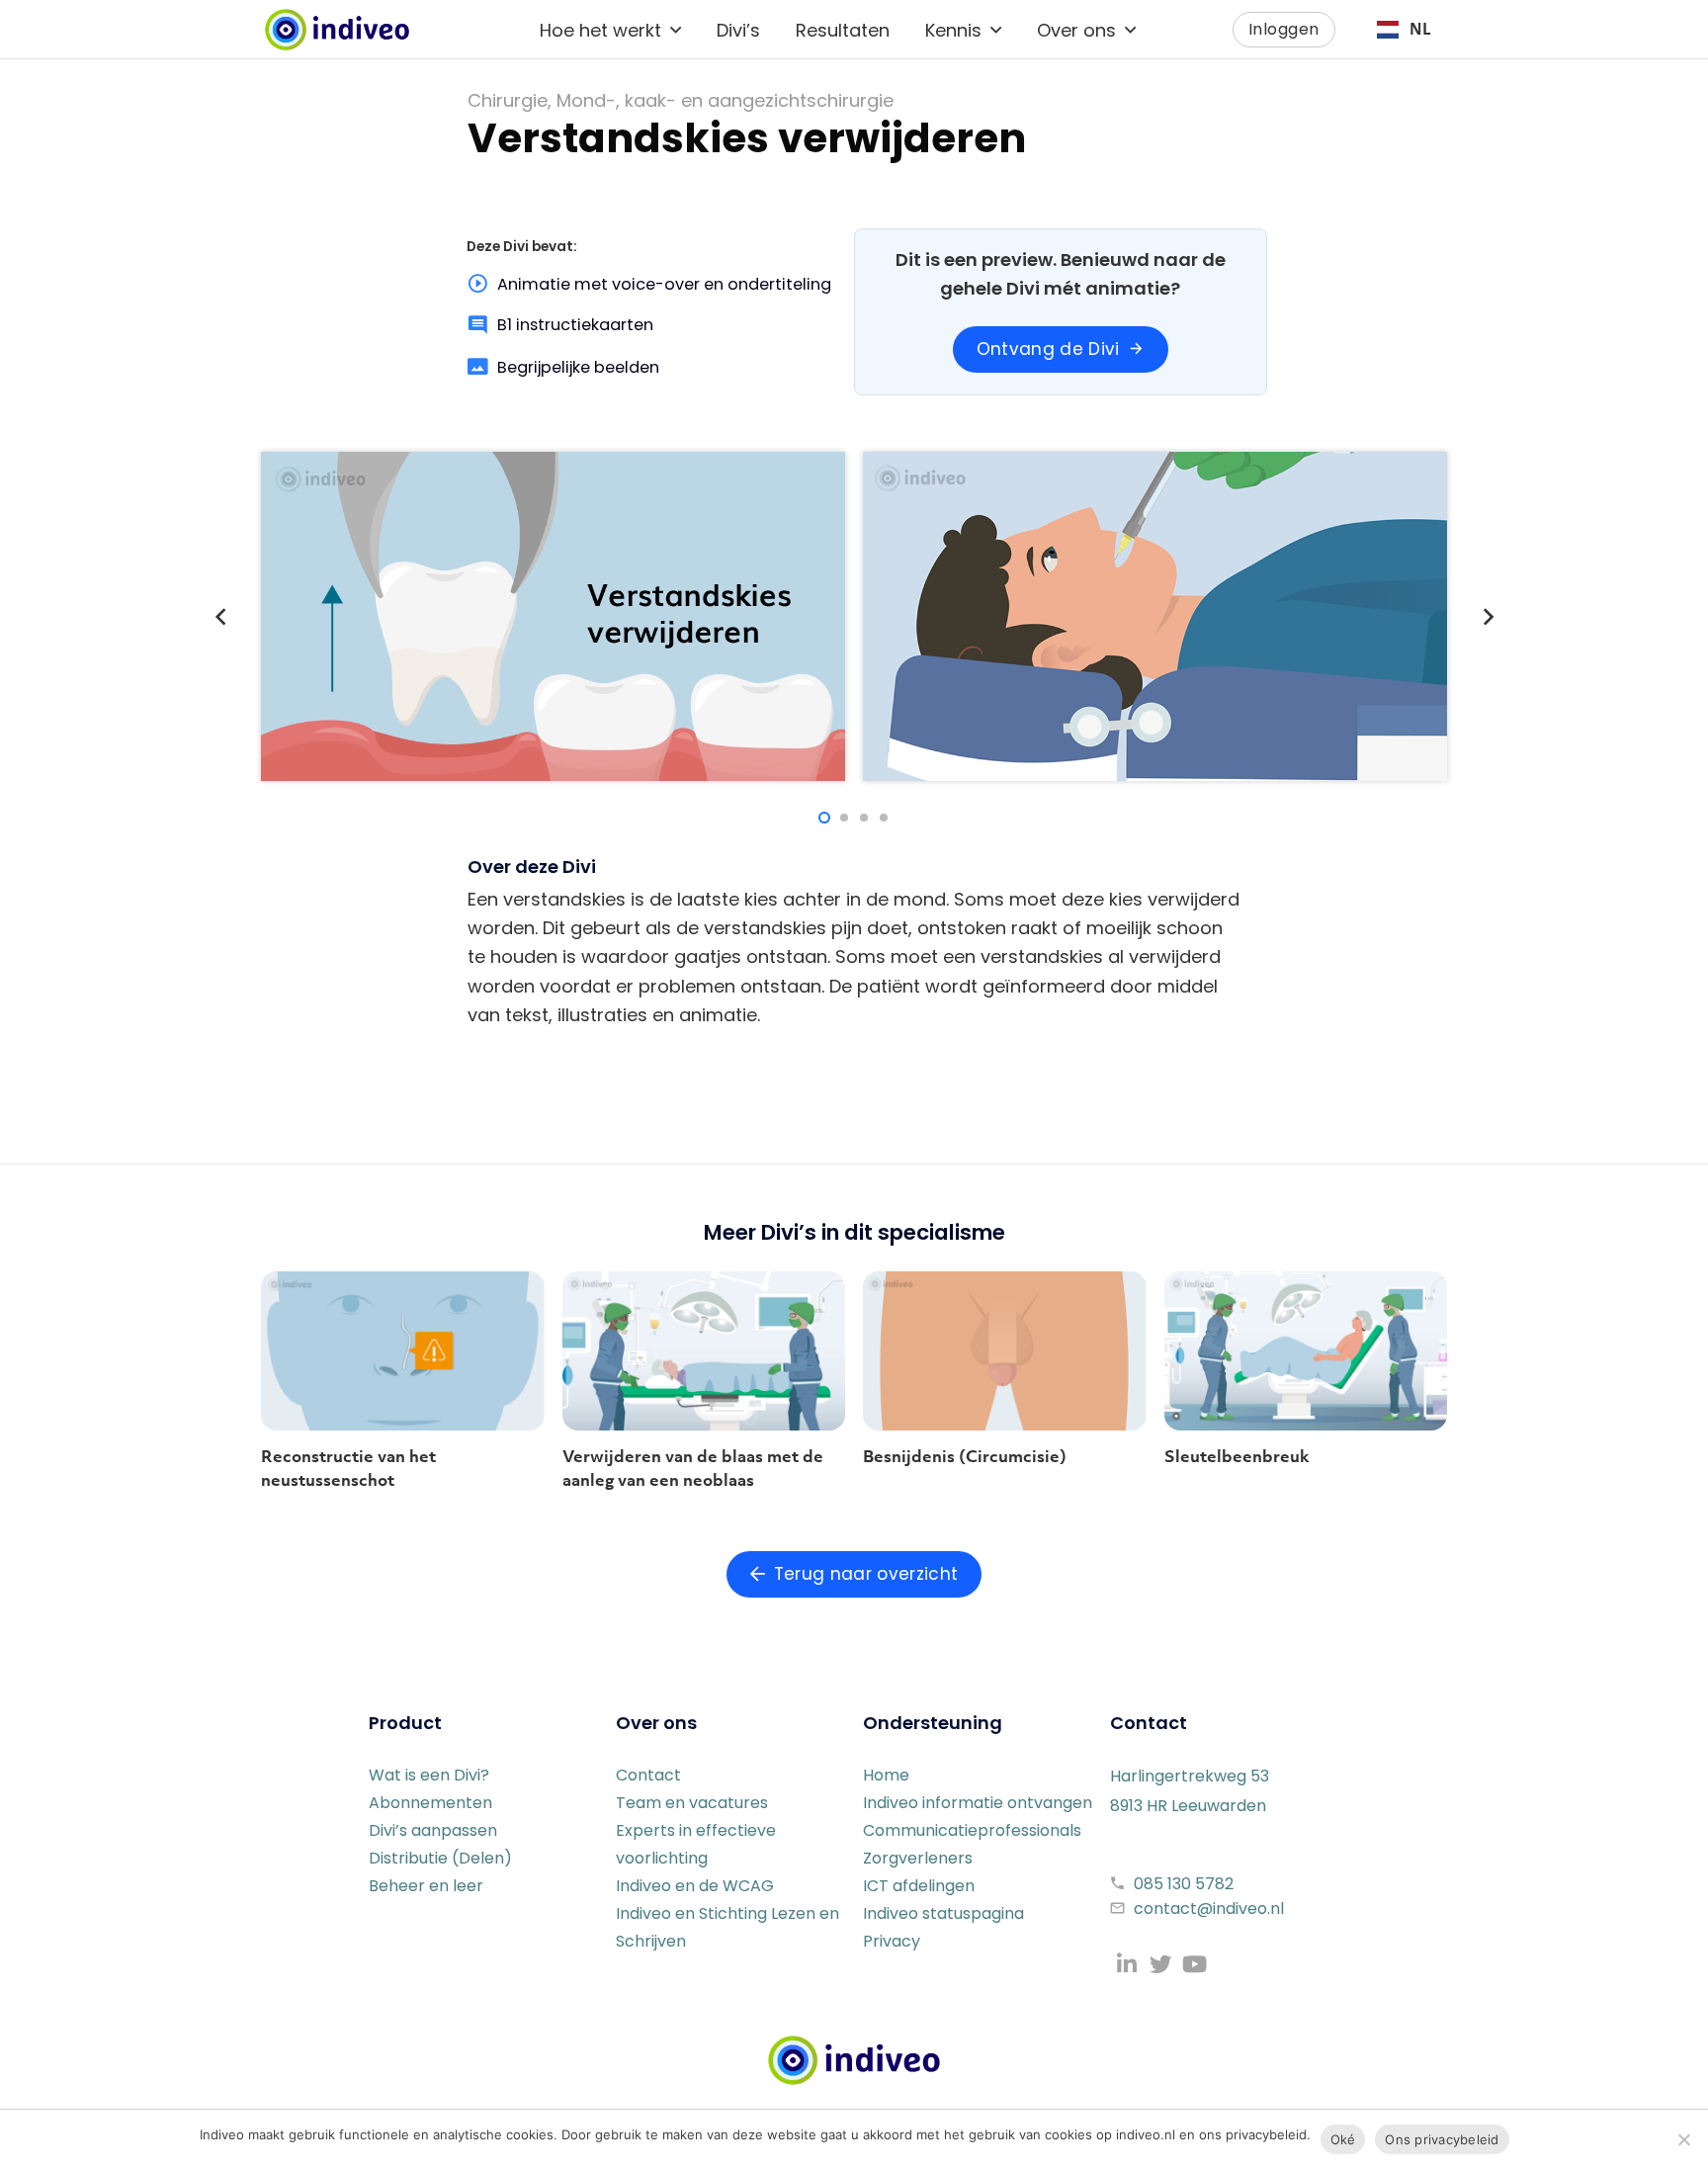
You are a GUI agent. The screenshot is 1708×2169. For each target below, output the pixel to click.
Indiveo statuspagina (943, 1913)
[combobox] (1404, 30)
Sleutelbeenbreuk (1237, 1456)
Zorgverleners (918, 1858)
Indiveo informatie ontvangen (978, 1803)
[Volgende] (1487, 616)
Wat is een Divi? (429, 1775)
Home (886, 1775)
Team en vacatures (692, 1803)
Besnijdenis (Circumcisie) (965, 1456)
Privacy (892, 1941)
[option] (1404, 30)
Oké (1343, 2139)
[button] (676, 30)
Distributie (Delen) (440, 1858)
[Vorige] (221, 616)
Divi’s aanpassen (433, 1830)
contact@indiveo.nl (1209, 1909)
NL (1420, 29)
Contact (648, 1775)
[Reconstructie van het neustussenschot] (403, 1351)
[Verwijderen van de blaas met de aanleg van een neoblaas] (704, 1351)
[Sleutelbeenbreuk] (1306, 1351)
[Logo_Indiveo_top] (337, 30)
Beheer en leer (426, 1886)
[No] (1683, 2139)
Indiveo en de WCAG (695, 1886)
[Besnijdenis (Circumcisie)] (1005, 1351)
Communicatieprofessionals (972, 1830)
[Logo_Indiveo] (854, 2060)
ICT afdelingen (919, 1886)
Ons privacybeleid (1442, 2139)
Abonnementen (430, 1803)
